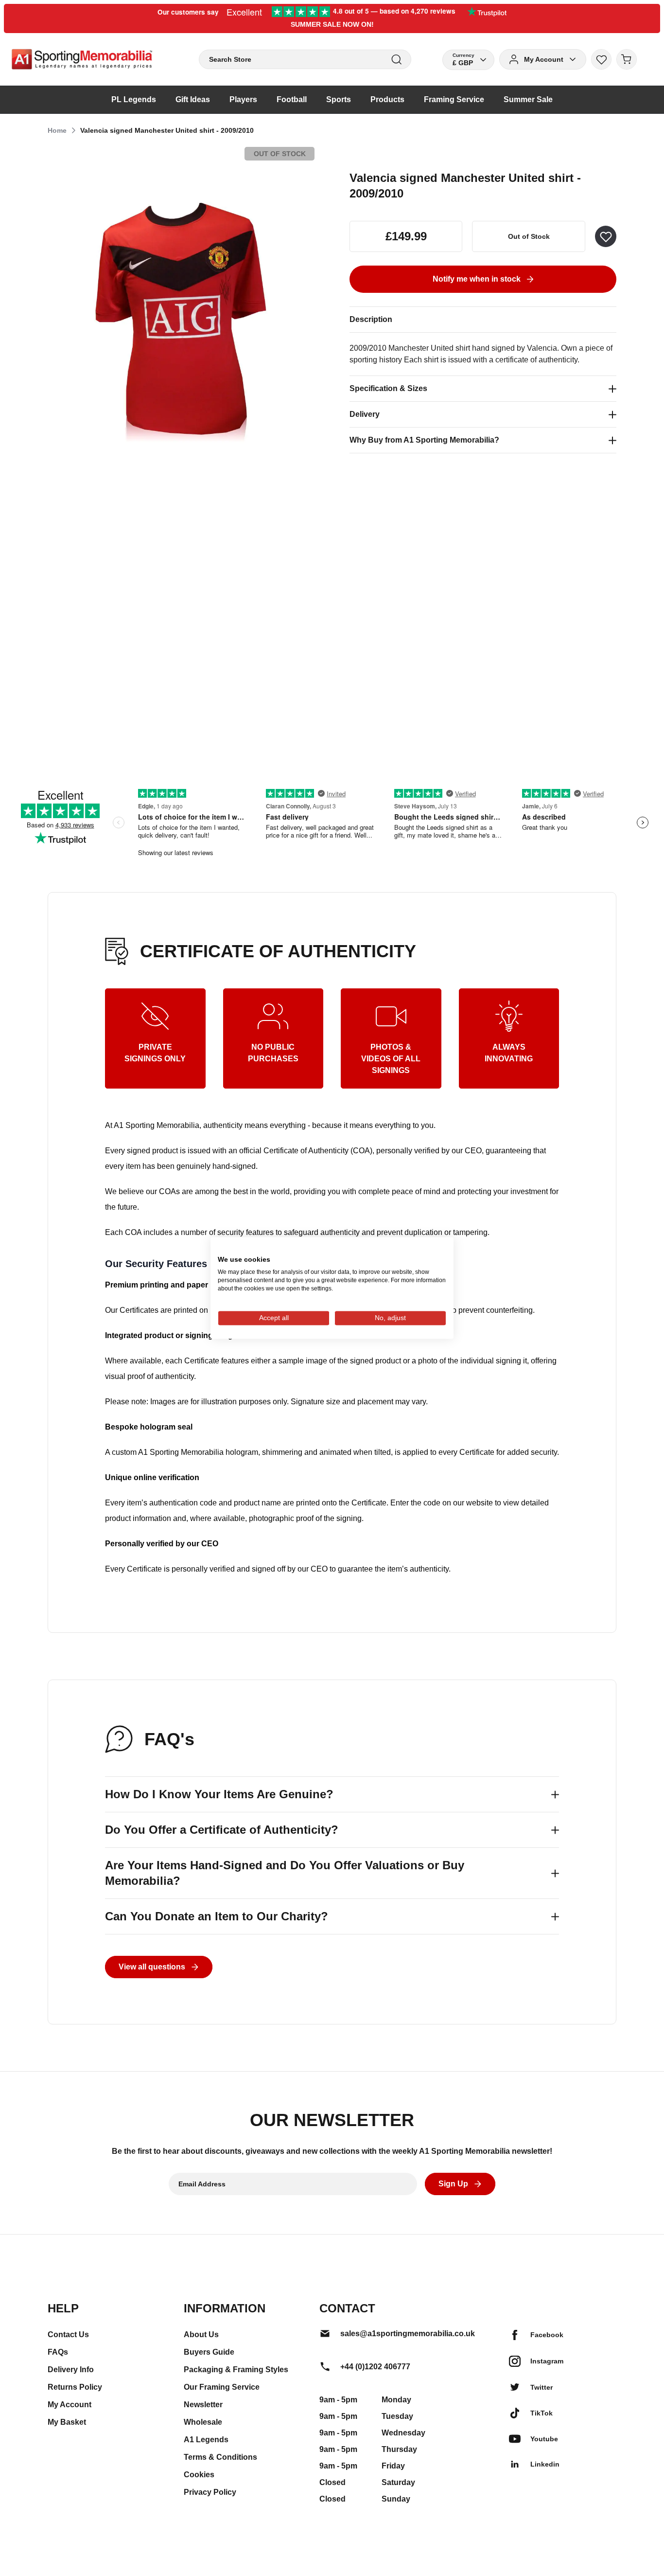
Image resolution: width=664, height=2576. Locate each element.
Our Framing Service (222, 2387)
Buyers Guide (209, 2352)
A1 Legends (206, 2440)
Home (57, 130)
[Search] (396, 60)
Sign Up (453, 2184)
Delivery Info (71, 2370)
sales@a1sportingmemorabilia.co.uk (408, 2334)
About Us (201, 2334)
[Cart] (627, 59)
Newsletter (203, 2405)
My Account (70, 2405)
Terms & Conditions (220, 2457)
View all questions (152, 1967)
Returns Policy (75, 2387)
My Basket (67, 2422)
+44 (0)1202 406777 (375, 2367)
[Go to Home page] (82, 59)
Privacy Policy (210, 2492)
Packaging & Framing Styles (236, 2370)
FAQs (58, 2352)
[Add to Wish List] (606, 236)
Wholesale (203, 2422)
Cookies (199, 2475)
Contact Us (68, 2334)
